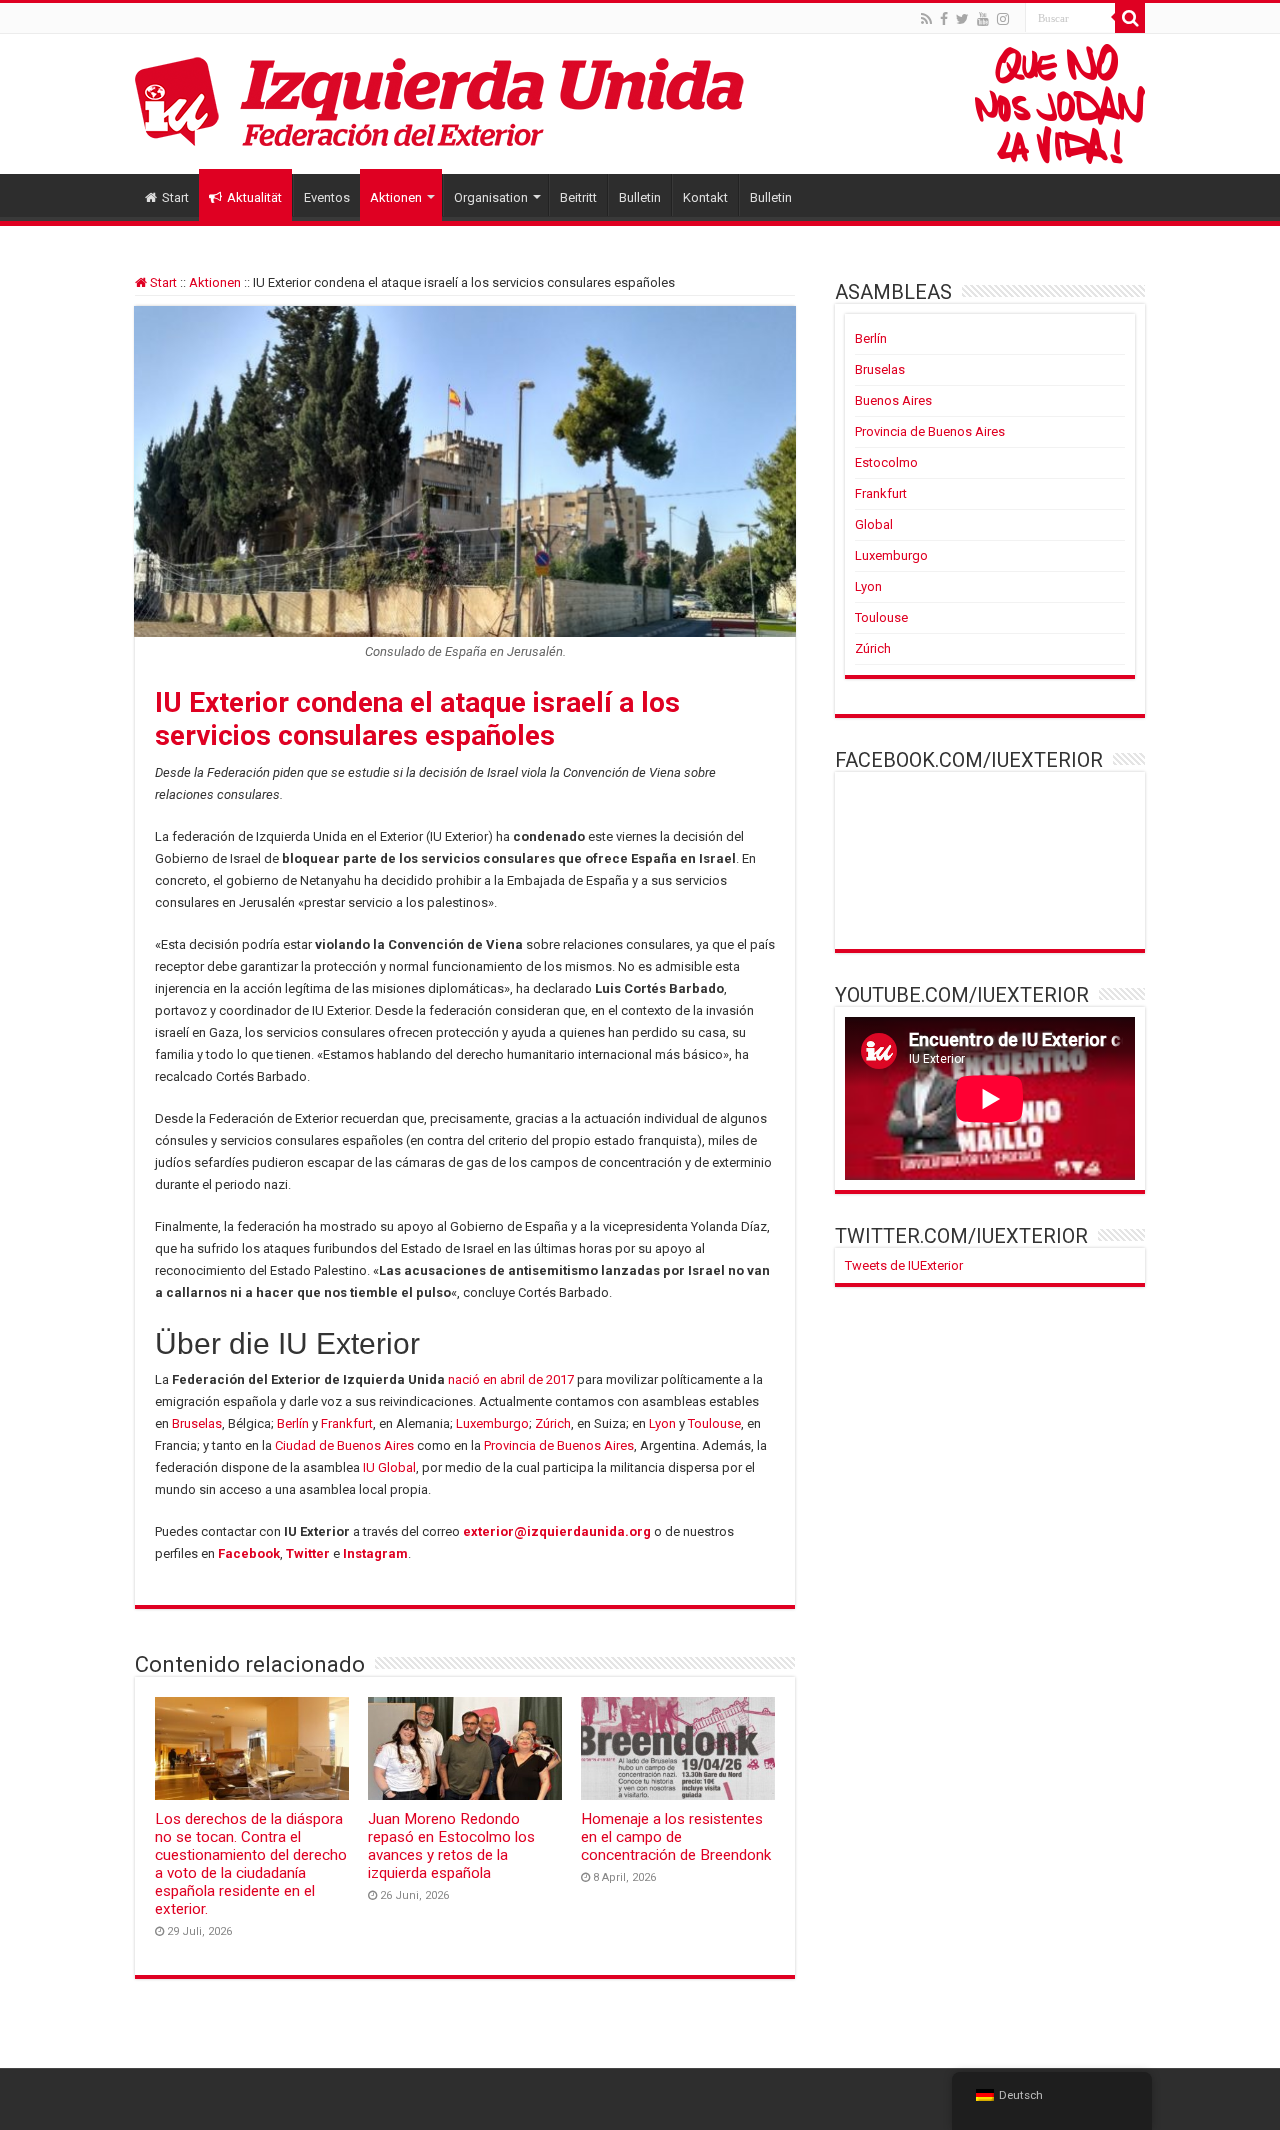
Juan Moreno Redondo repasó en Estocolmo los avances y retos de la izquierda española (451, 1846)
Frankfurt (347, 1423)
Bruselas (197, 1423)
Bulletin (640, 197)
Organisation (491, 197)
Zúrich (553, 1423)
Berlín (293, 1423)
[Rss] (926, 19)
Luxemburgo (492, 1423)
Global (874, 524)
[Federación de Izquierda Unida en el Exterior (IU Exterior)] (640, 104)
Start (175, 197)
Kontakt (705, 197)
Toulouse (714, 1423)
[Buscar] (1130, 18)
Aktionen (396, 197)
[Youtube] (983, 19)
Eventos (327, 197)
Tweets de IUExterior (904, 1265)
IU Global (389, 1467)
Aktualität (254, 197)
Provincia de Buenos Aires (559, 1445)
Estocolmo (886, 462)
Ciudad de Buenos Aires (344, 1445)
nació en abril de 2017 (511, 1379)
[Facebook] (944, 19)
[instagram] (1003, 19)
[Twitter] (962, 19)
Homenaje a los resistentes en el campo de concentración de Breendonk (676, 1837)
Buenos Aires (893, 400)
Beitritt (578, 197)
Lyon (662, 1423)
